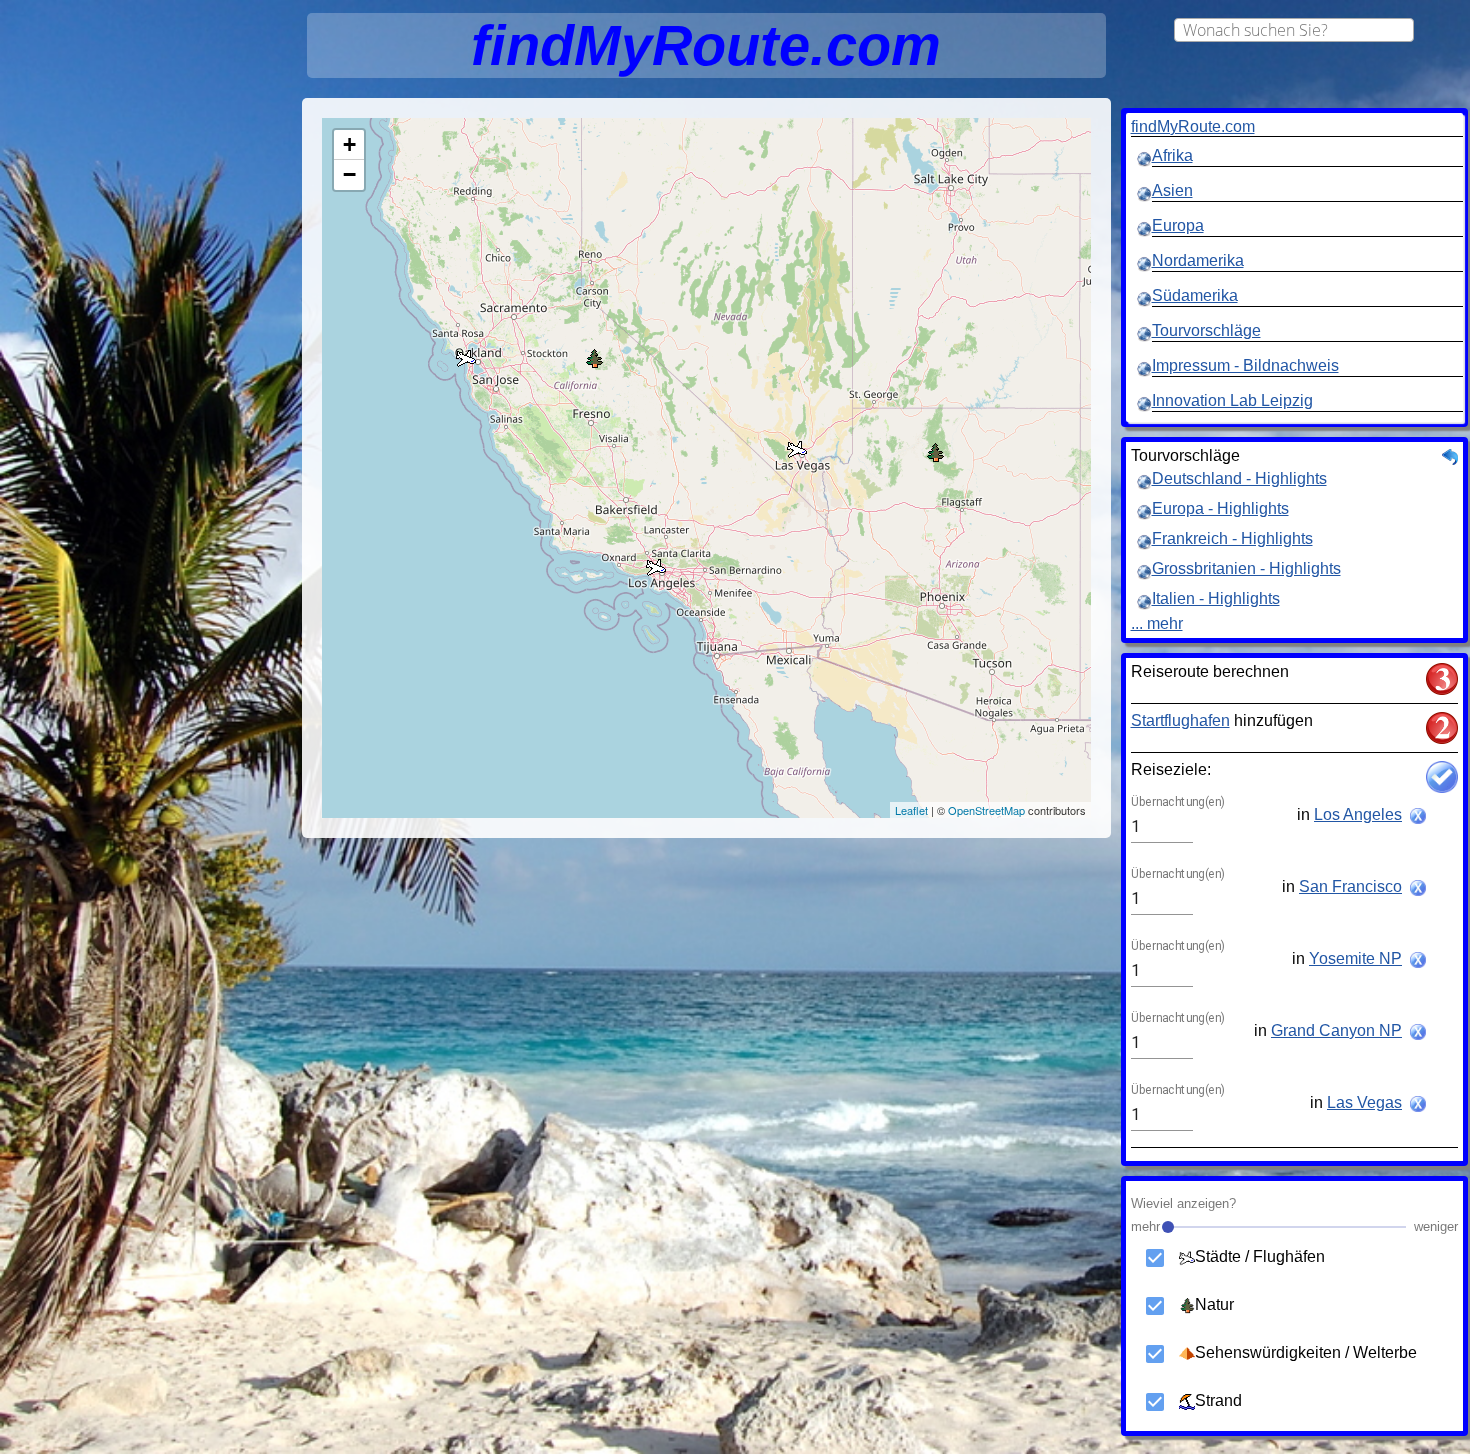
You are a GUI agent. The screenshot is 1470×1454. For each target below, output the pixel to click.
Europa (1178, 225)
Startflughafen (1180, 720)
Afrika (1172, 155)
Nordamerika (1198, 260)
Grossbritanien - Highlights (1246, 568)
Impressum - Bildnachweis (1245, 365)
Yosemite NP (1355, 958)
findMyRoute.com (1193, 126)
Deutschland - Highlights (1239, 478)
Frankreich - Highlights (1232, 538)
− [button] (349, 174)
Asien (1172, 190)
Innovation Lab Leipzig (1232, 400)
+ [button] (349, 144)
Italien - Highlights (1216, 598)
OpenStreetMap (986, 810)
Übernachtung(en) (1178, 803)
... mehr (1157, 623)
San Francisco (1350, 886)
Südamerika (1195, 295)
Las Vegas (1364, 1102)
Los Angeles (1358, 814)
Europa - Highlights (1220, 508)
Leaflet (911, 810)
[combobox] (1294, 30)
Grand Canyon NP (1336, 1030)
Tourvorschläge (1206, 330)
